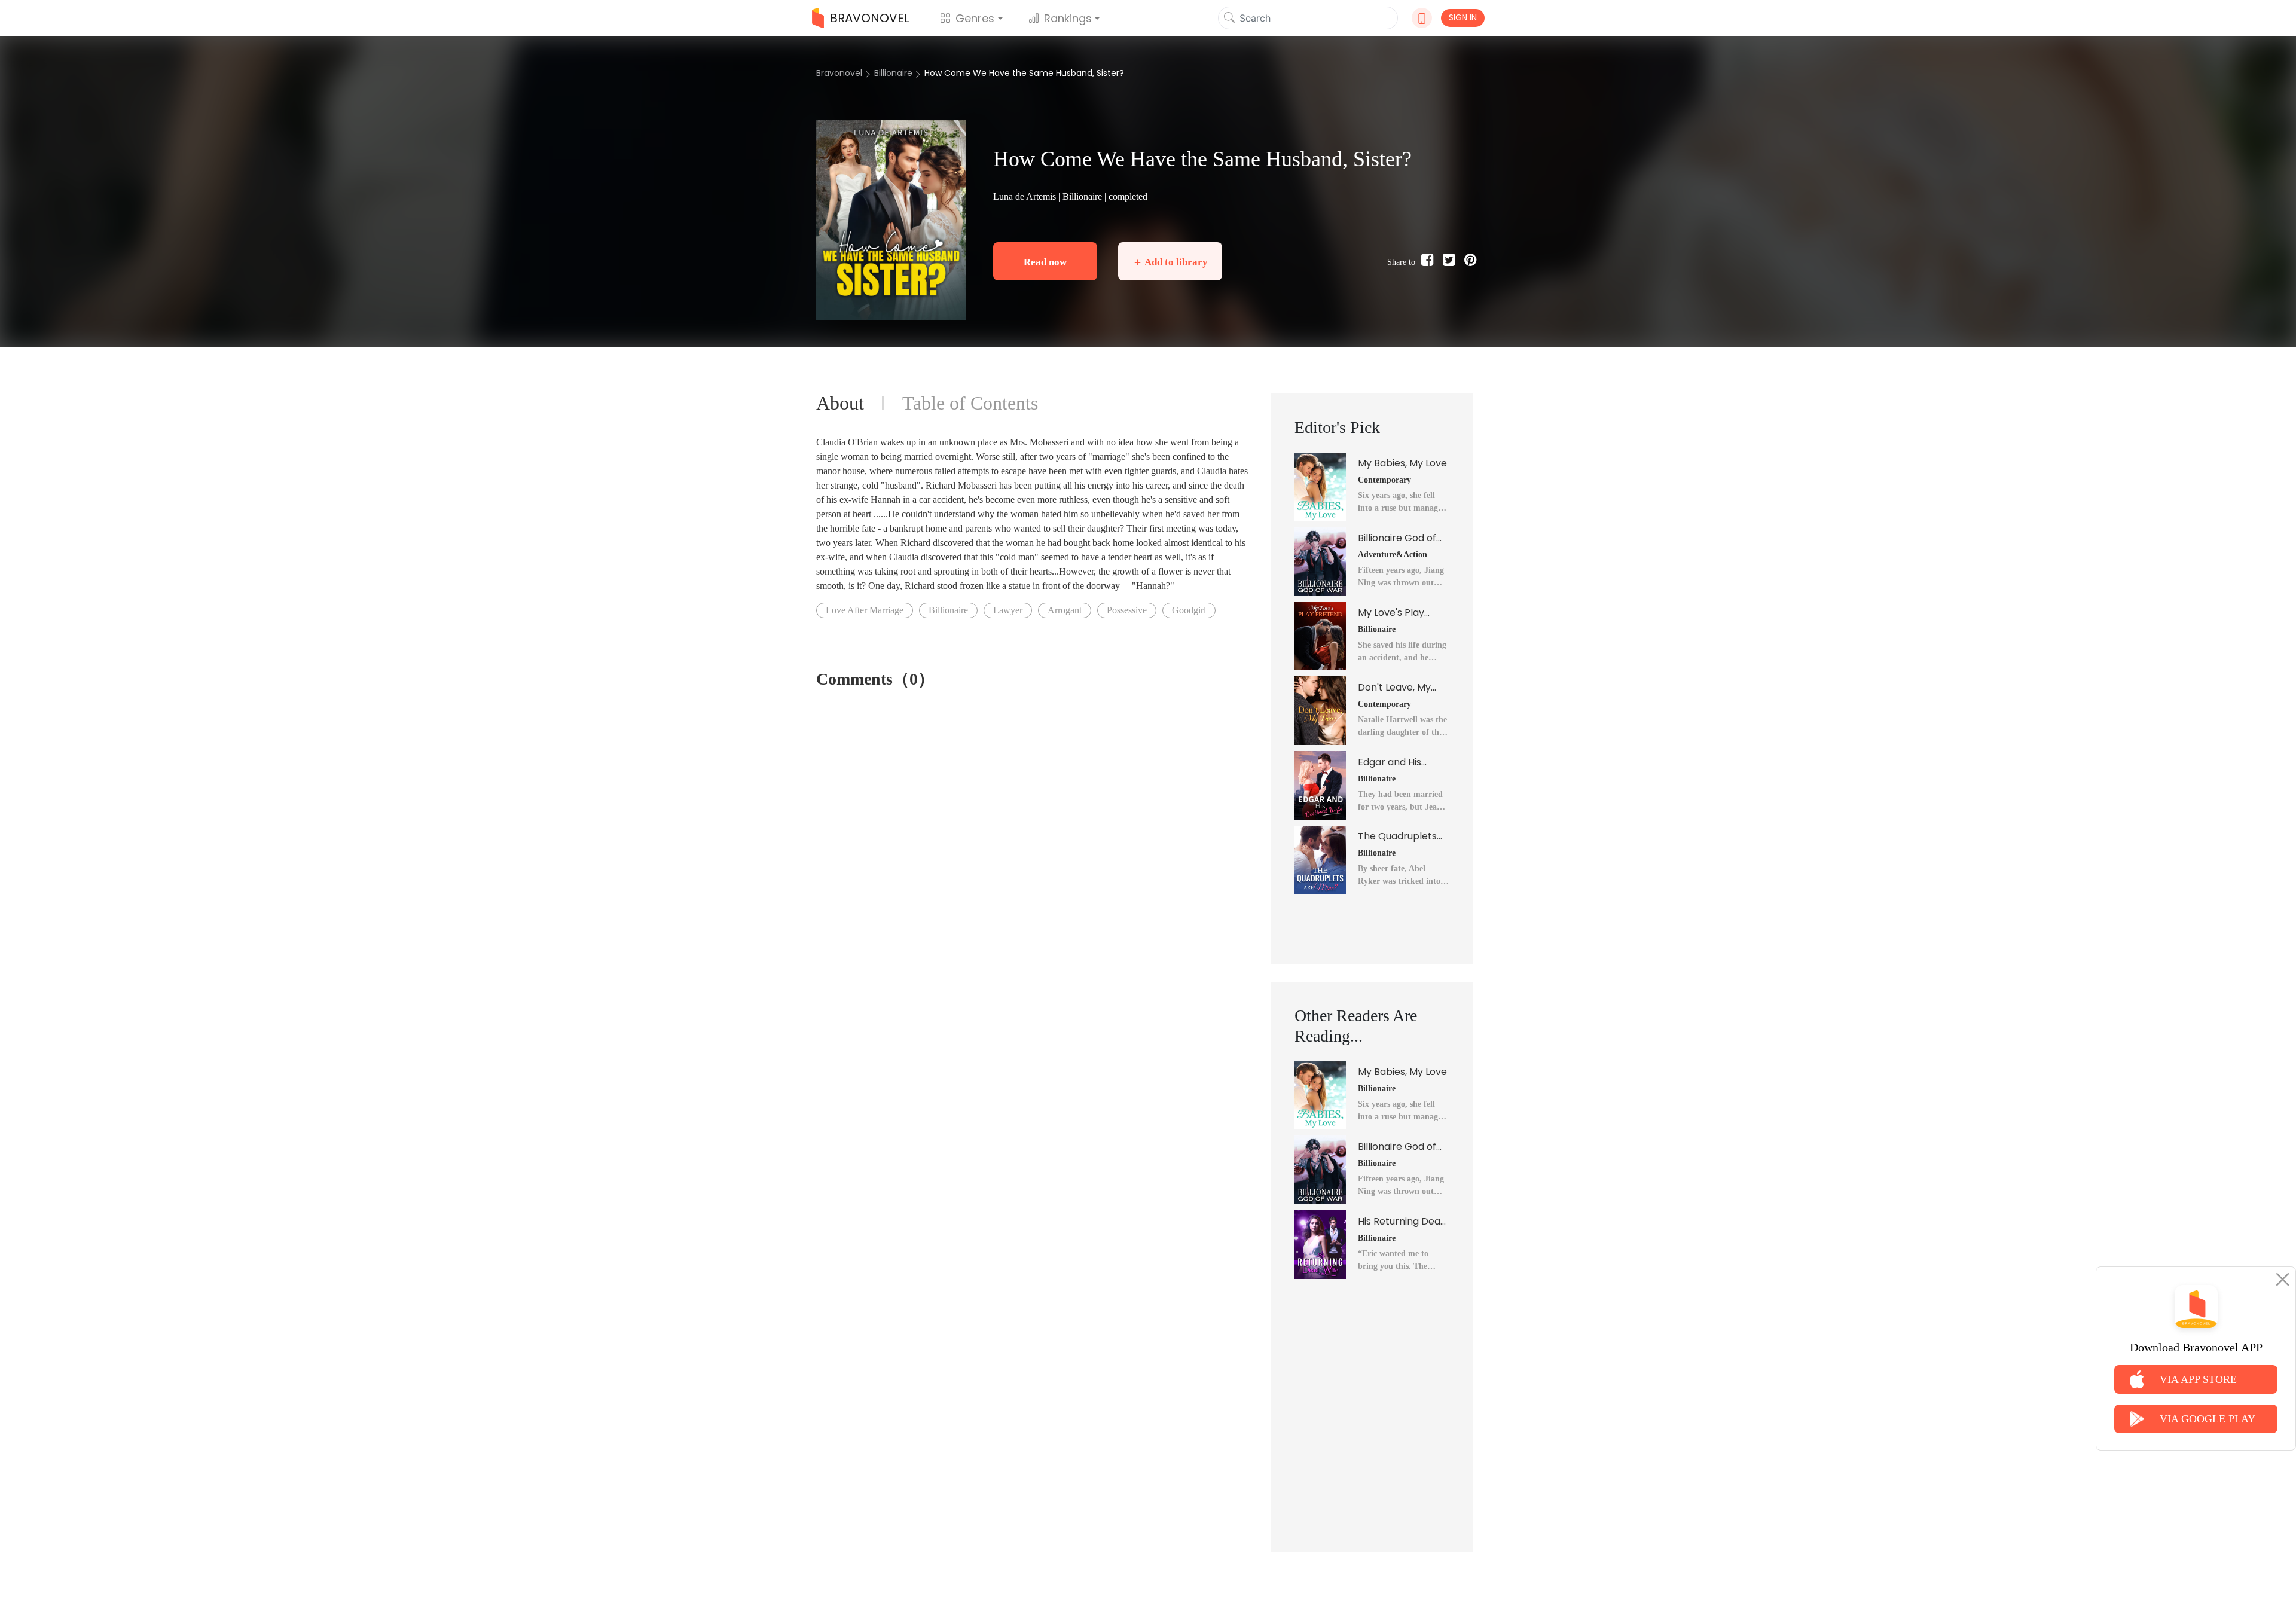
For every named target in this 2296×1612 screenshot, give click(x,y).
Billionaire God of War (1397, 538)
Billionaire (893, 73)
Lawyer (1008, 610)
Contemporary (1384, 480)
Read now (1045, 262)
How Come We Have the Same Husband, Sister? (1024, 73)
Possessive (1127, 610)
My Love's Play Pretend (1391, 613)
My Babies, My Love (1402, 463)
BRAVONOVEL (870, 18)
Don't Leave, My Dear (1394, 688)
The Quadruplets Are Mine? (1397, 836)
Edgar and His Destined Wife (1390, 762)
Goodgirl (1189, 610)
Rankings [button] (1068, 18)
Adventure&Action (1393, 555)
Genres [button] (975, 18)
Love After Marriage (865, 610)
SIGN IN (1463, 17)
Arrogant (1065, 610)
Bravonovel (839, 73)
